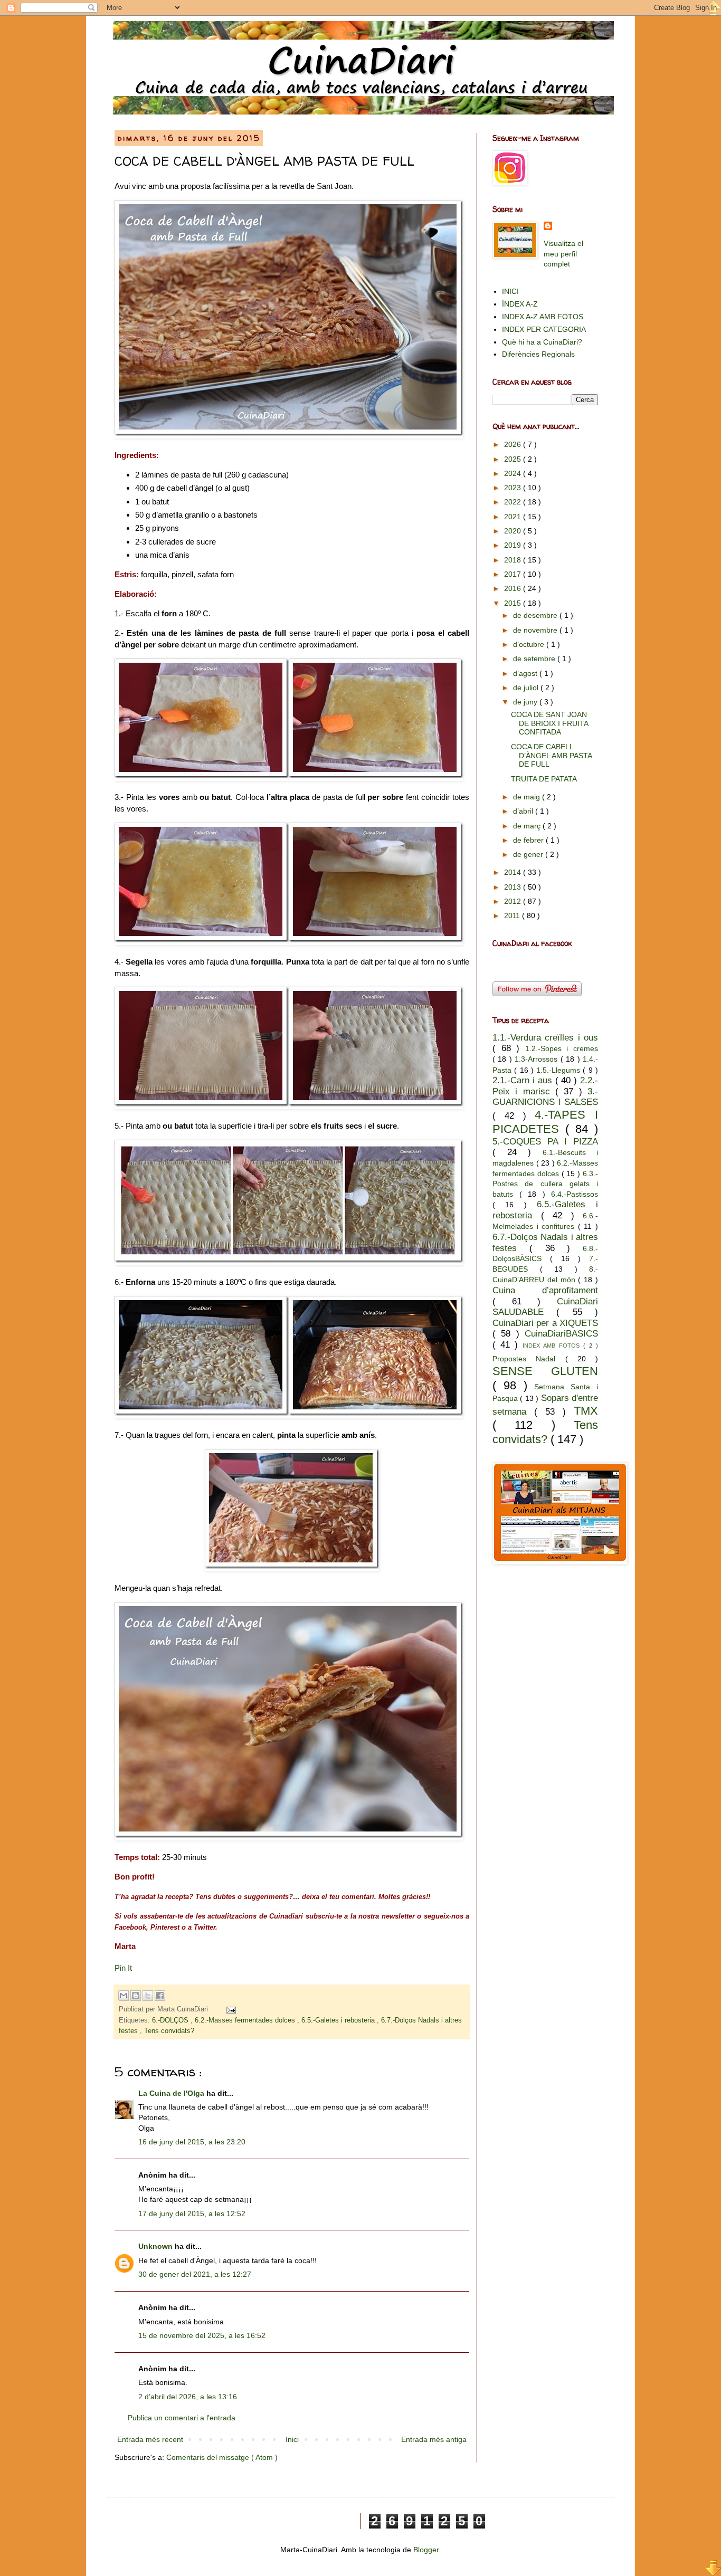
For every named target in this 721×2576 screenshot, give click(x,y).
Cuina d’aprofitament (545, 1290)
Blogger (426, 2550)
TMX (586, 1411)
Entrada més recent (150, 2439)
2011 (513, 915)
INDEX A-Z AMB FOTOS (543, 317)
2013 (514, 887)
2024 (514, 473)
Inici (292, 2439)
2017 (514, 574)
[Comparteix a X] (148, 1996)
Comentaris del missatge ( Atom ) (222, 2457)
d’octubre (530, 644)
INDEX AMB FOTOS (553, 1346)
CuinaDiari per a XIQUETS (545, 1323)
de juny (526, 702)
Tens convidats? (169, 2031)
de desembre (536, 615)
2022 (514, 502)
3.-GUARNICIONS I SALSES (545, 1097)
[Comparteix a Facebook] (160, 1996)
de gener (529, 854)
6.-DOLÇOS (171, 2020)
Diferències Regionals (538, 354)
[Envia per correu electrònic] (124, 1996)
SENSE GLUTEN (545, 1371)
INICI (510, 291)
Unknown (156, 2246)
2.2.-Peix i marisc (545, 1086)
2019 (514, 545)
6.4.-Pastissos (575, 1194)
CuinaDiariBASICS (561, 1334)
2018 (514, 560)
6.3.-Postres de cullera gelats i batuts (545, 1184)
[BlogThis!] (136, 1996)
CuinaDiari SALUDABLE (545, 1307)
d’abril (524, 811)
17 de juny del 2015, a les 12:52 (192, 2214)
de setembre (535, 659)
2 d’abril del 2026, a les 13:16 (188, 2397)
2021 (514, 517)
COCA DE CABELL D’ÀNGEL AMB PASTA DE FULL (551, 756)
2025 (514, 459)
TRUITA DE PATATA (544, 779)
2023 (514, 488)
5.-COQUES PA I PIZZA (545, 1142)
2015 (514, 603)
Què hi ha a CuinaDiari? (542, 342)
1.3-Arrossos (537, 1059)
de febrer (529, 840)
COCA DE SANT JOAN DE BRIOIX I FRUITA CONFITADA (549, 723)
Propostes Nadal (529, 1359)
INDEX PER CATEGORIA (544, 329)
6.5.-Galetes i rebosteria (339, 2020)
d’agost (526, 673)
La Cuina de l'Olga (172, 2093)
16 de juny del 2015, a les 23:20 (192, 2142)
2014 (514, 872)
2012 (514, 901)
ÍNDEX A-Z (520, 304)
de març (528, 826)
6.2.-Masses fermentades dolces (246, 2020)
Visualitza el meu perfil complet (563, 254)
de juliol (527, 688)
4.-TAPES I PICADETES (545, 1122)
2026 (514, 444)
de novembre (536, 630)
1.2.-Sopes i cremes (562, 1048)
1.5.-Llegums (559, 1070)
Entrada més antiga (434, 2439)
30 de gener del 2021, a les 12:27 (195, 2274)
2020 (514, 531)
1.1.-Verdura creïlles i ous (545, 1038)
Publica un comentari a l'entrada (182, 2418)
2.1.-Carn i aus (524, 1080)
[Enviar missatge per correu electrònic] (230, 2009)
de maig (528, 797)
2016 (514, 588)
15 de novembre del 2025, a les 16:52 (202, 2335)
